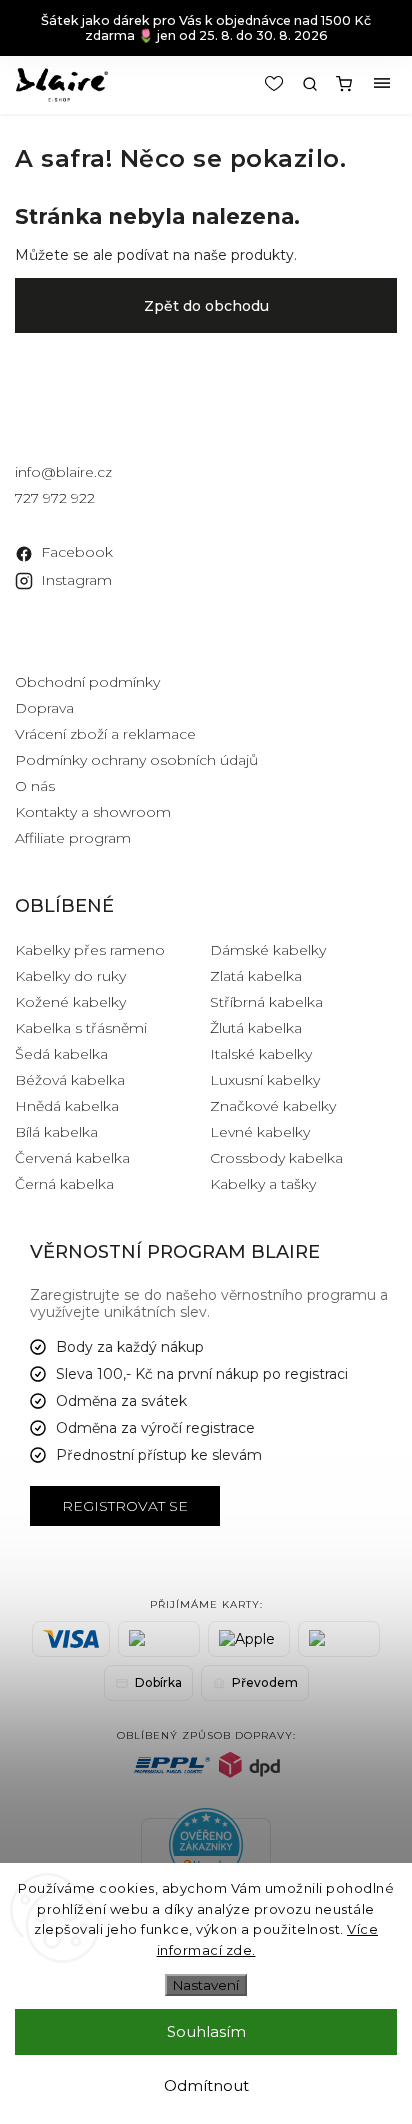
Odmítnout (206, 2085)
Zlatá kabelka (256, 976)
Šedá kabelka (61, 1054)
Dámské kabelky (268, 950)
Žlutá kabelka (256, 1028)
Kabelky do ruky (70, 976)
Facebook (77, 552)
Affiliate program (73, 838)
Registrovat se (125, 1506)
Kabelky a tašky (263, 1184)
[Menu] (382, 84)
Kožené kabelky (70, 1002)
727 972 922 (55, 498)
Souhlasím (206, 2031)
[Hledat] (310, 84)
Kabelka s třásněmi (81, 1028)
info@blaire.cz (63, 472)
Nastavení (206, 1985)
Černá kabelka (64, 1184)
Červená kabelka (72, 1158)
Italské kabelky (261, 1054)
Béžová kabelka (70, 1080)
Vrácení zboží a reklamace (105, 734)
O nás (35, 786)
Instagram (76, 580)
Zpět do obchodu (206, 306)
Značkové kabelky (273, 1106)
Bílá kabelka (56, 1132)
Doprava (44, 708)
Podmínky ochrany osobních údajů (136, 760)
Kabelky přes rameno (90, 950)
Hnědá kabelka (67, 1106)
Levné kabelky (260, 1132)
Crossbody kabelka (276, 1158)
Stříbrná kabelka (266, 1002)
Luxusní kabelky (265, 1080)
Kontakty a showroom (93, 812)
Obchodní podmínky (87, 682)
